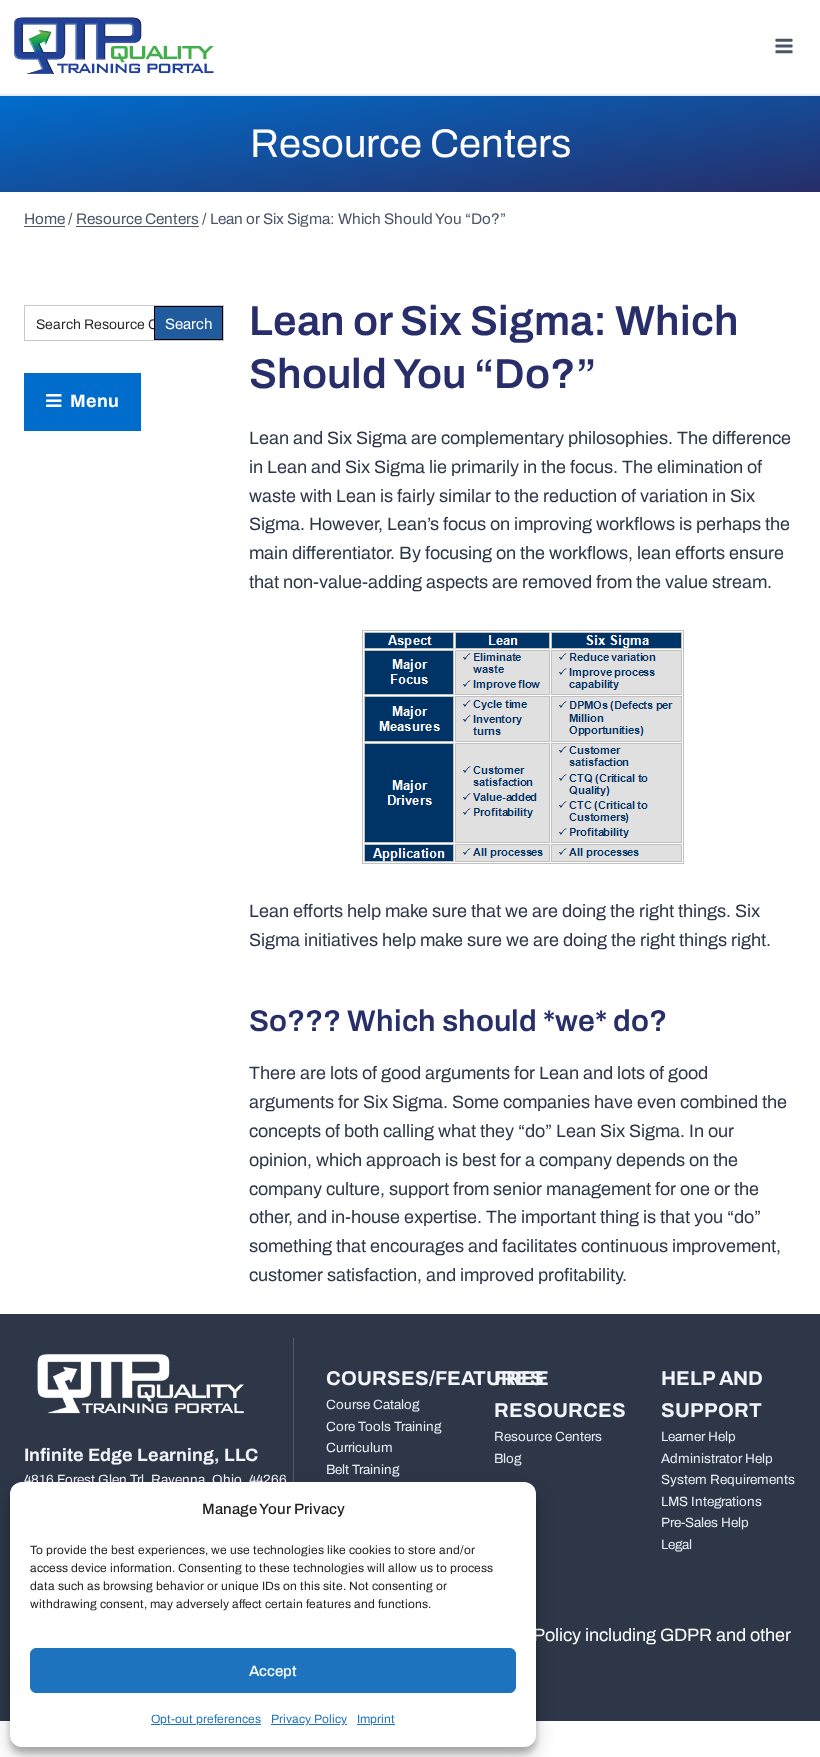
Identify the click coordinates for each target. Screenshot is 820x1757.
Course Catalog (372, 1404)
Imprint (376, 1719)
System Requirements (728, 1479)
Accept (273, 1671)
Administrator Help (717, 1458)
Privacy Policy (309, 1719)
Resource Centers (548, 1436)
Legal (676, 1544)
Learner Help (698, 1436)
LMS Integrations (711, 1501)
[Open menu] (783, 45)
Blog (507, 1458)
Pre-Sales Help (705, 1522)
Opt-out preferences (206, 1719)
